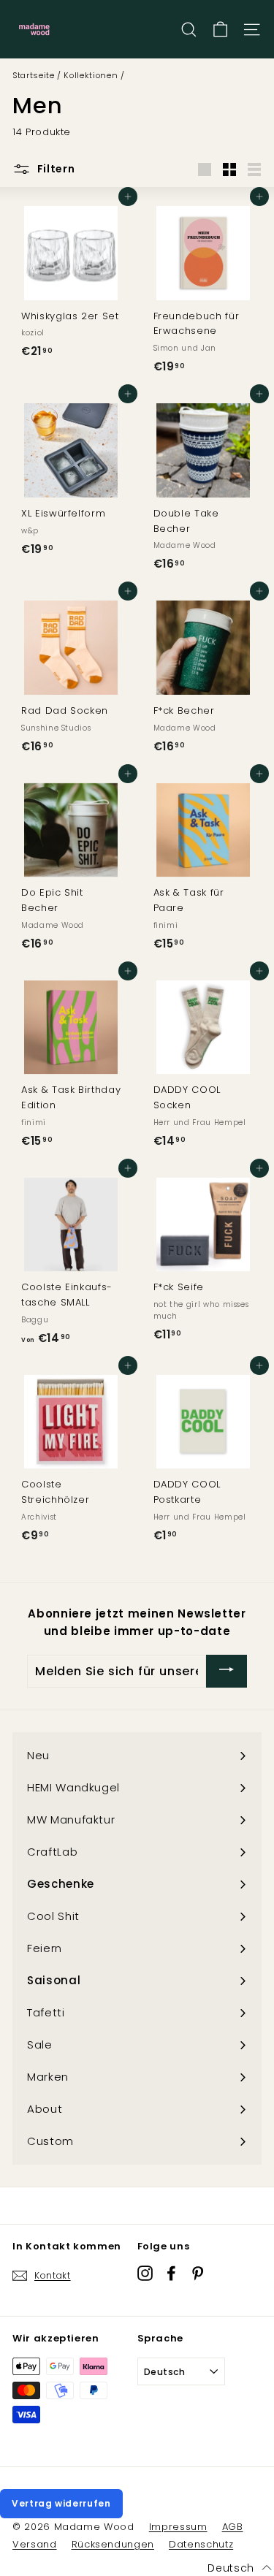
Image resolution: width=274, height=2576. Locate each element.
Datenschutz (201, 2544)
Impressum (178, 2527)
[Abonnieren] (227, 1671)
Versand (35, 2544)
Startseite (34, 75)
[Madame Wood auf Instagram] (145, 2273)
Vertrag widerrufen (61, 2503)
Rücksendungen (113, 2544)
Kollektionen (91, 75)
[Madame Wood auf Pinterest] (198, 2273)
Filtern (55, 169)
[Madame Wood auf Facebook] (171, 2273)
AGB (233, 2527)
